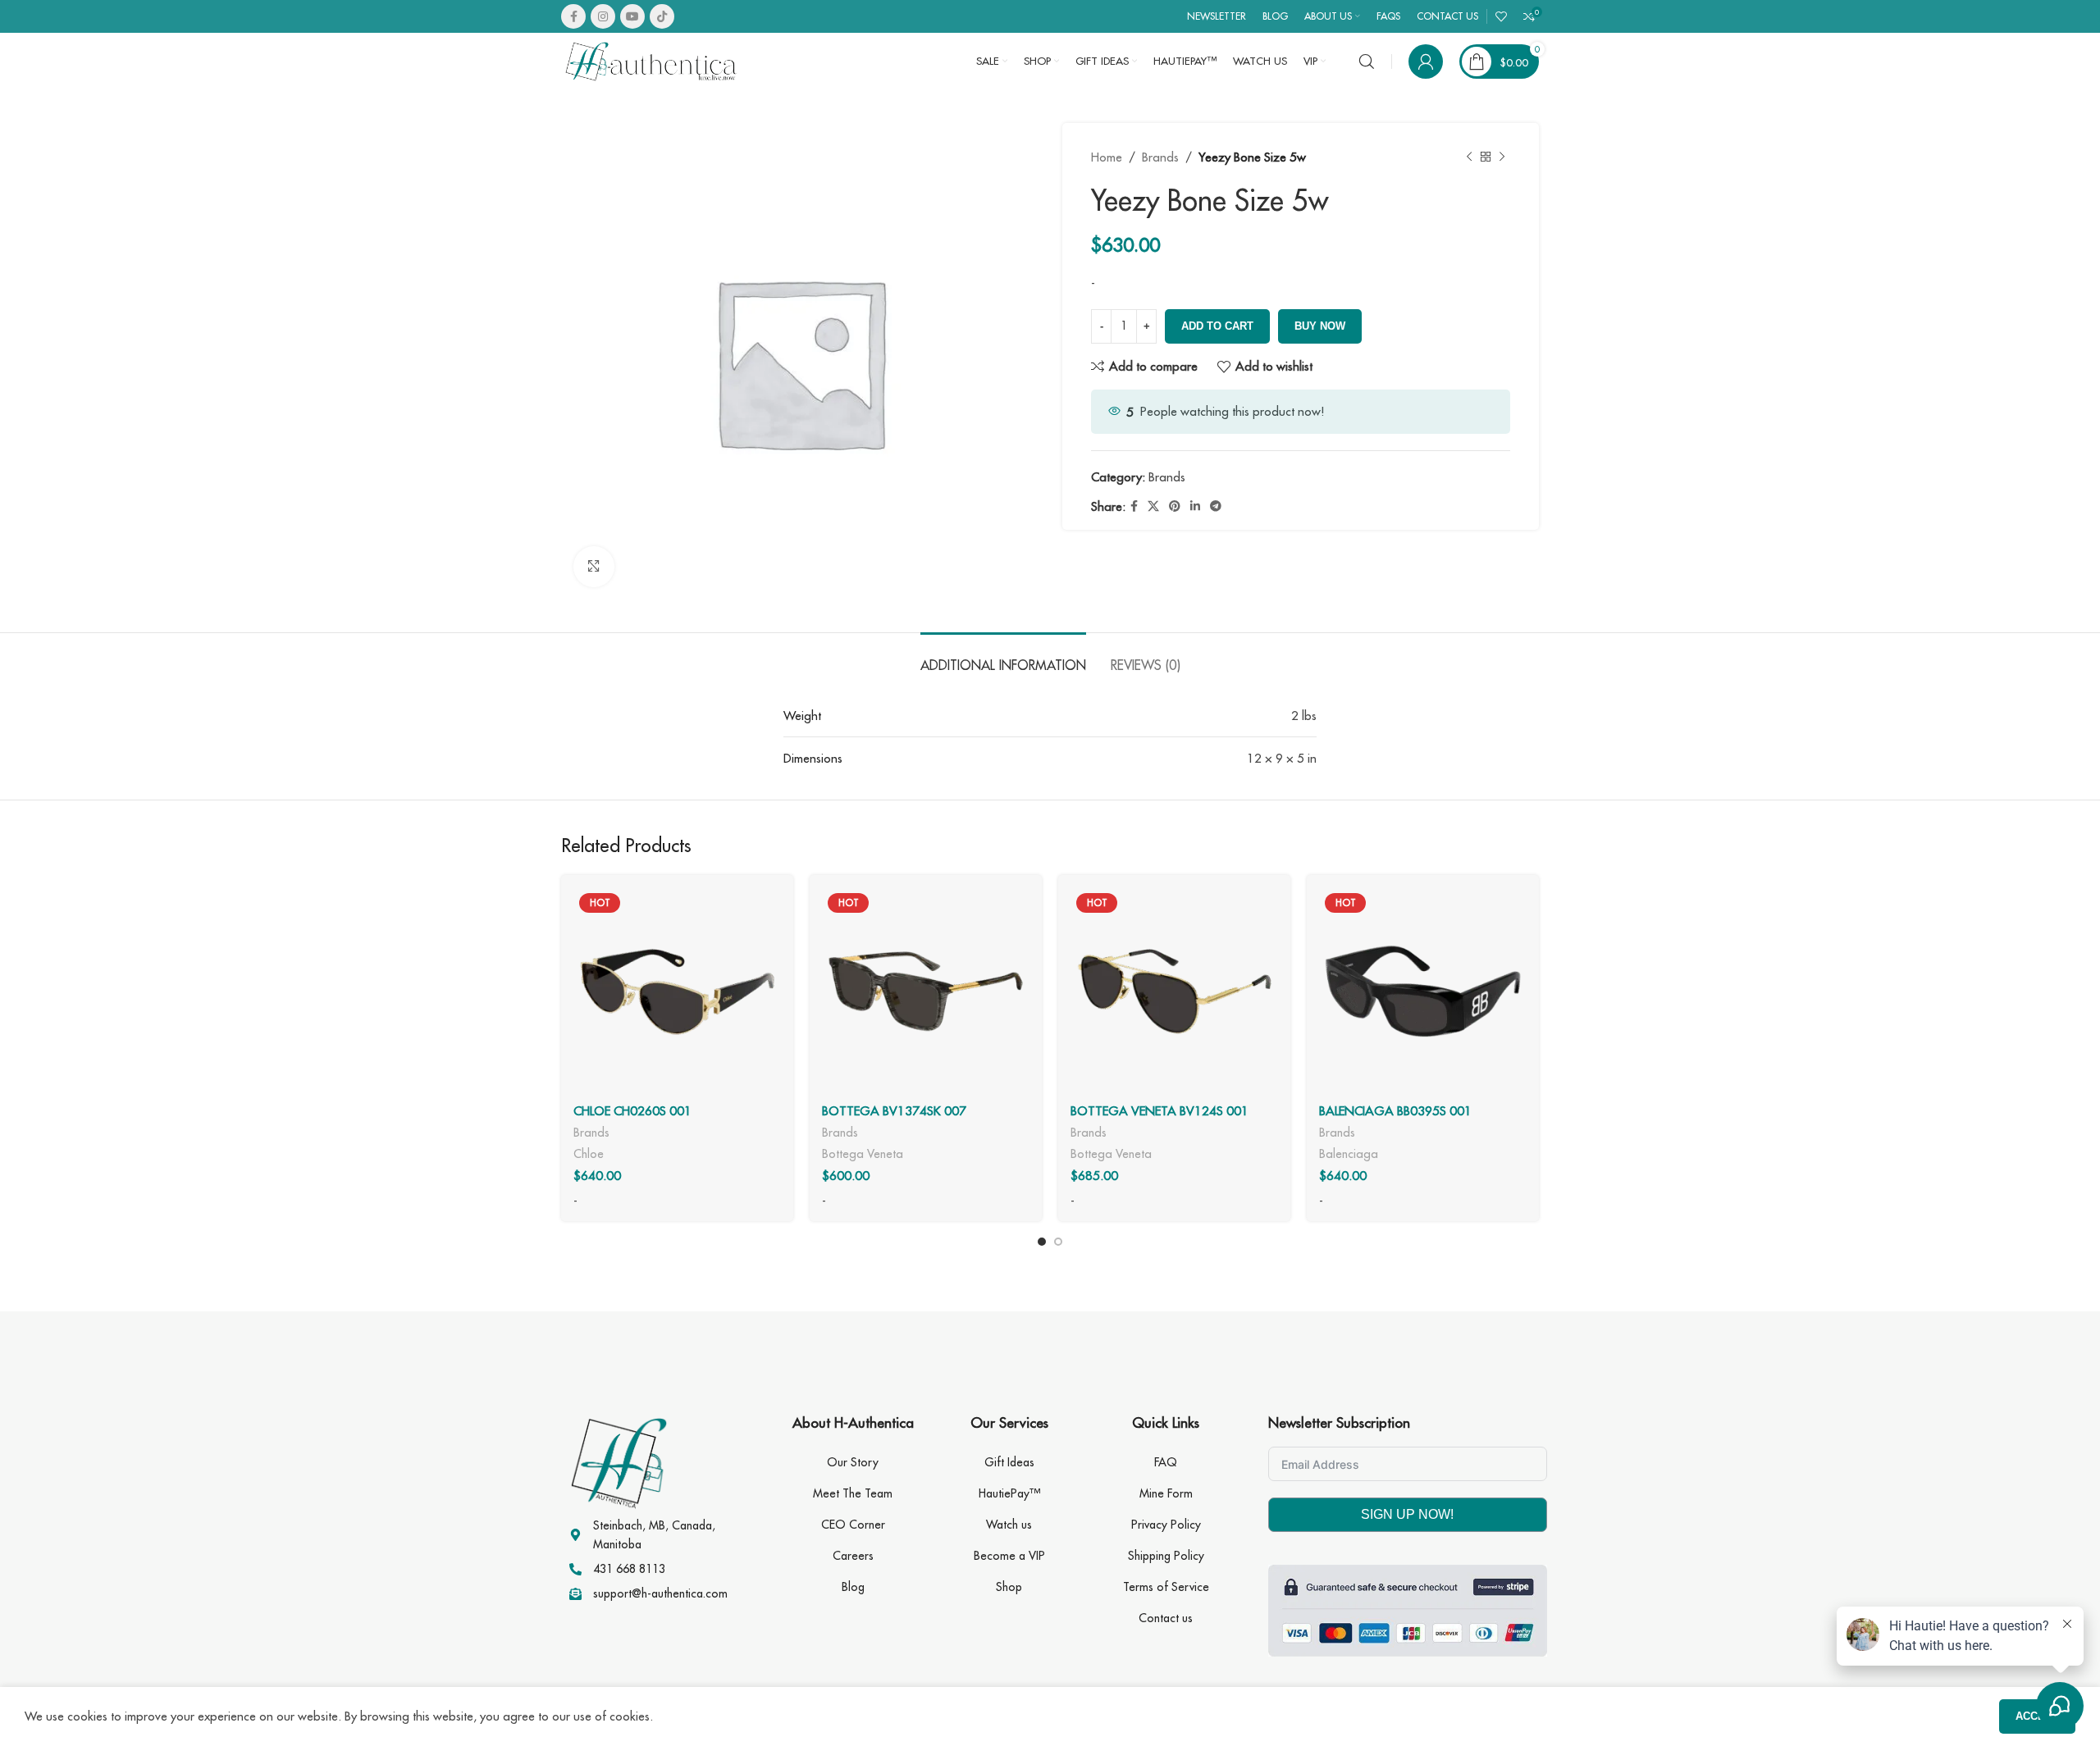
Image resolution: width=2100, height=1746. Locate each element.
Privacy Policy (1166, 1525)
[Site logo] (651, 60)
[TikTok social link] (662, 16)
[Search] (1367, 62)
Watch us (1009, 1525)
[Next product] (1502, 157)
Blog (853, 1587)
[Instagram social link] (603, 16)
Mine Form (1166, 1493)
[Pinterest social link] (1175, 506)
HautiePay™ (1009, 1493)
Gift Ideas (1009, 1462)
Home (1107, 157)
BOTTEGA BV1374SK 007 (894, 1111)
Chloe (589, 1153)
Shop (1009, 1587)
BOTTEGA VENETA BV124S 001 (1160, 1111)
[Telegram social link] (1216, 506)
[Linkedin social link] (1195, 506)
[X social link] (1153, 506)
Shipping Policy (1166, 1556)
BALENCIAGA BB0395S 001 (1395, 1111)
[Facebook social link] (573, 16)
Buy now (1320, 326)
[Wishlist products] (1501, 16)
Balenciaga (1349, 1153)
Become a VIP (1009, 1556)
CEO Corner (853, 1525)
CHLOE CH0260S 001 (632, 1111)
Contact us (1166, 1618)
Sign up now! (1407, 1514)
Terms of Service (1166, 1587)
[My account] (1426, 62)
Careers (853, 1556)
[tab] (1003, 657)
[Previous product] (1469, 157)
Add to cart (1217, 326)
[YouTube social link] (632, 16)
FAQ (1166, 1462)
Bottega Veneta (863, 1153)
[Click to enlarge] (594, 567)
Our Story (853, 1462)
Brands (1160, 157)
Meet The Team (853, 1493)
